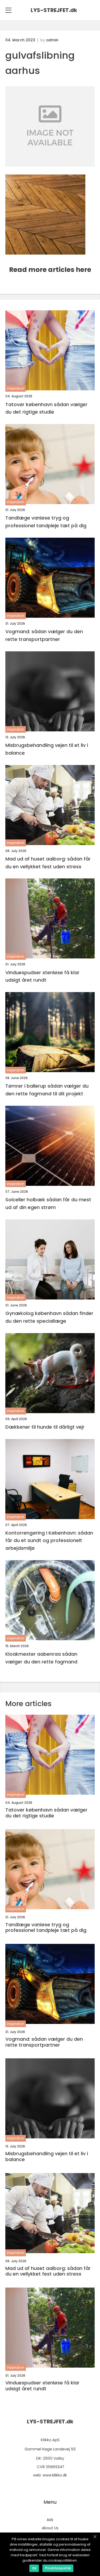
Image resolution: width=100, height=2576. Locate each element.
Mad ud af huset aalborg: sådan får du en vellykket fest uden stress (48, 863)
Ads (50, 2520)
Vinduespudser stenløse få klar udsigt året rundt (42, 976)
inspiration (16, 388)
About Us (50, 2528)
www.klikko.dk (55, 2475)
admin (52, 40)
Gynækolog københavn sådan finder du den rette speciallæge (49, 1317)
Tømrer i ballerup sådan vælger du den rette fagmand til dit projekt (47, 1090)
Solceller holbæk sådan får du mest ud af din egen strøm (48, 1203)
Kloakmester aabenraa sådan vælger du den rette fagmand (41, 1658)
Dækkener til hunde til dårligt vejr (45, 1427)
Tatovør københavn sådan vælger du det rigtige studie (46, 408)
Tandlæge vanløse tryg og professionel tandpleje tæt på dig (46, 522)
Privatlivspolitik (58, 2568)
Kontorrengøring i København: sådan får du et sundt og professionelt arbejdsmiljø (49, 1541)
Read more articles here (50, 270)
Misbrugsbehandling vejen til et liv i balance (47, 749)
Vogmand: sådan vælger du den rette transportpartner (44, 635)
